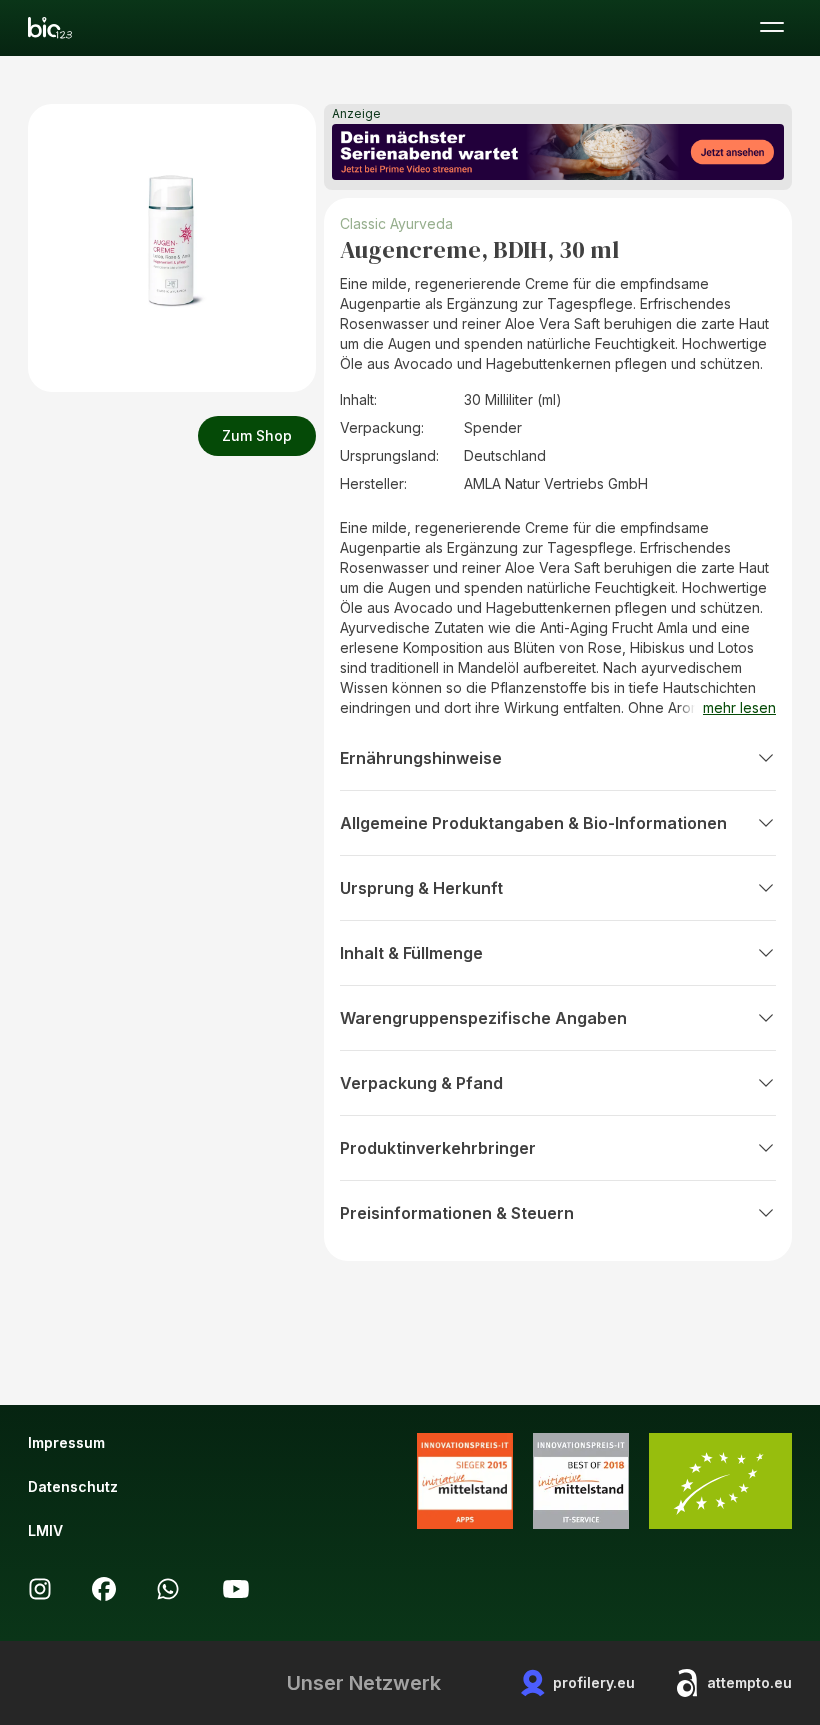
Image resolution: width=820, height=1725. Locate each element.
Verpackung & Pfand (421, 1083)
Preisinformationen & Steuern (457, 1213)
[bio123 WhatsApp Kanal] (168, 1589)
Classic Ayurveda (396, 223)
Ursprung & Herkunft (421, 888)
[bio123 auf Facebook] (104, 1589)
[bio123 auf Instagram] (40, 1589)
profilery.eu (594, 1682)
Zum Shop (257, 435)
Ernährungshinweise (421, 758)
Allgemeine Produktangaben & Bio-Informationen (533, 823)
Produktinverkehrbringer (438, 1148)
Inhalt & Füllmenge (411, 953)
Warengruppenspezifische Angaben (483, 1018)
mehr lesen (739, 707)
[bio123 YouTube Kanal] (236, 1589)
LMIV (45, 1530)
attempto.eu (749, 1682)
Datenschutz (73, 1486)
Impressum (66, 1442)
